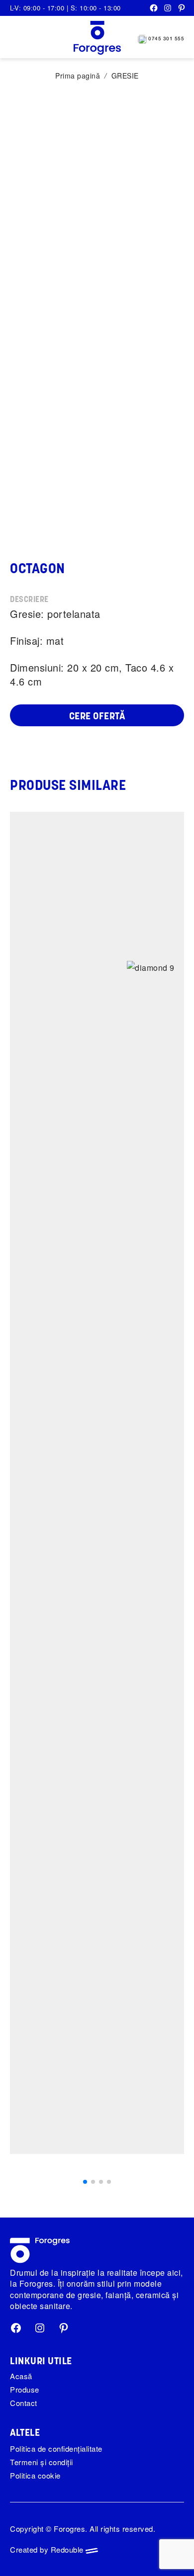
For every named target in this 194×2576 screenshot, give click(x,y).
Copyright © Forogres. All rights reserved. (83, 2529)
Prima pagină (78, 76)
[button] (85, 2182)
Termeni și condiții (42, 2462)
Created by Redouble (48, 2549)
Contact (24, 2403)
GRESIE (125, 76)
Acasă (21, 2376)
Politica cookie (35, 2475)
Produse (25, 2389)
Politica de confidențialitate (56, 2448)
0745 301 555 (166, 39)
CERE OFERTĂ (97, 717)
